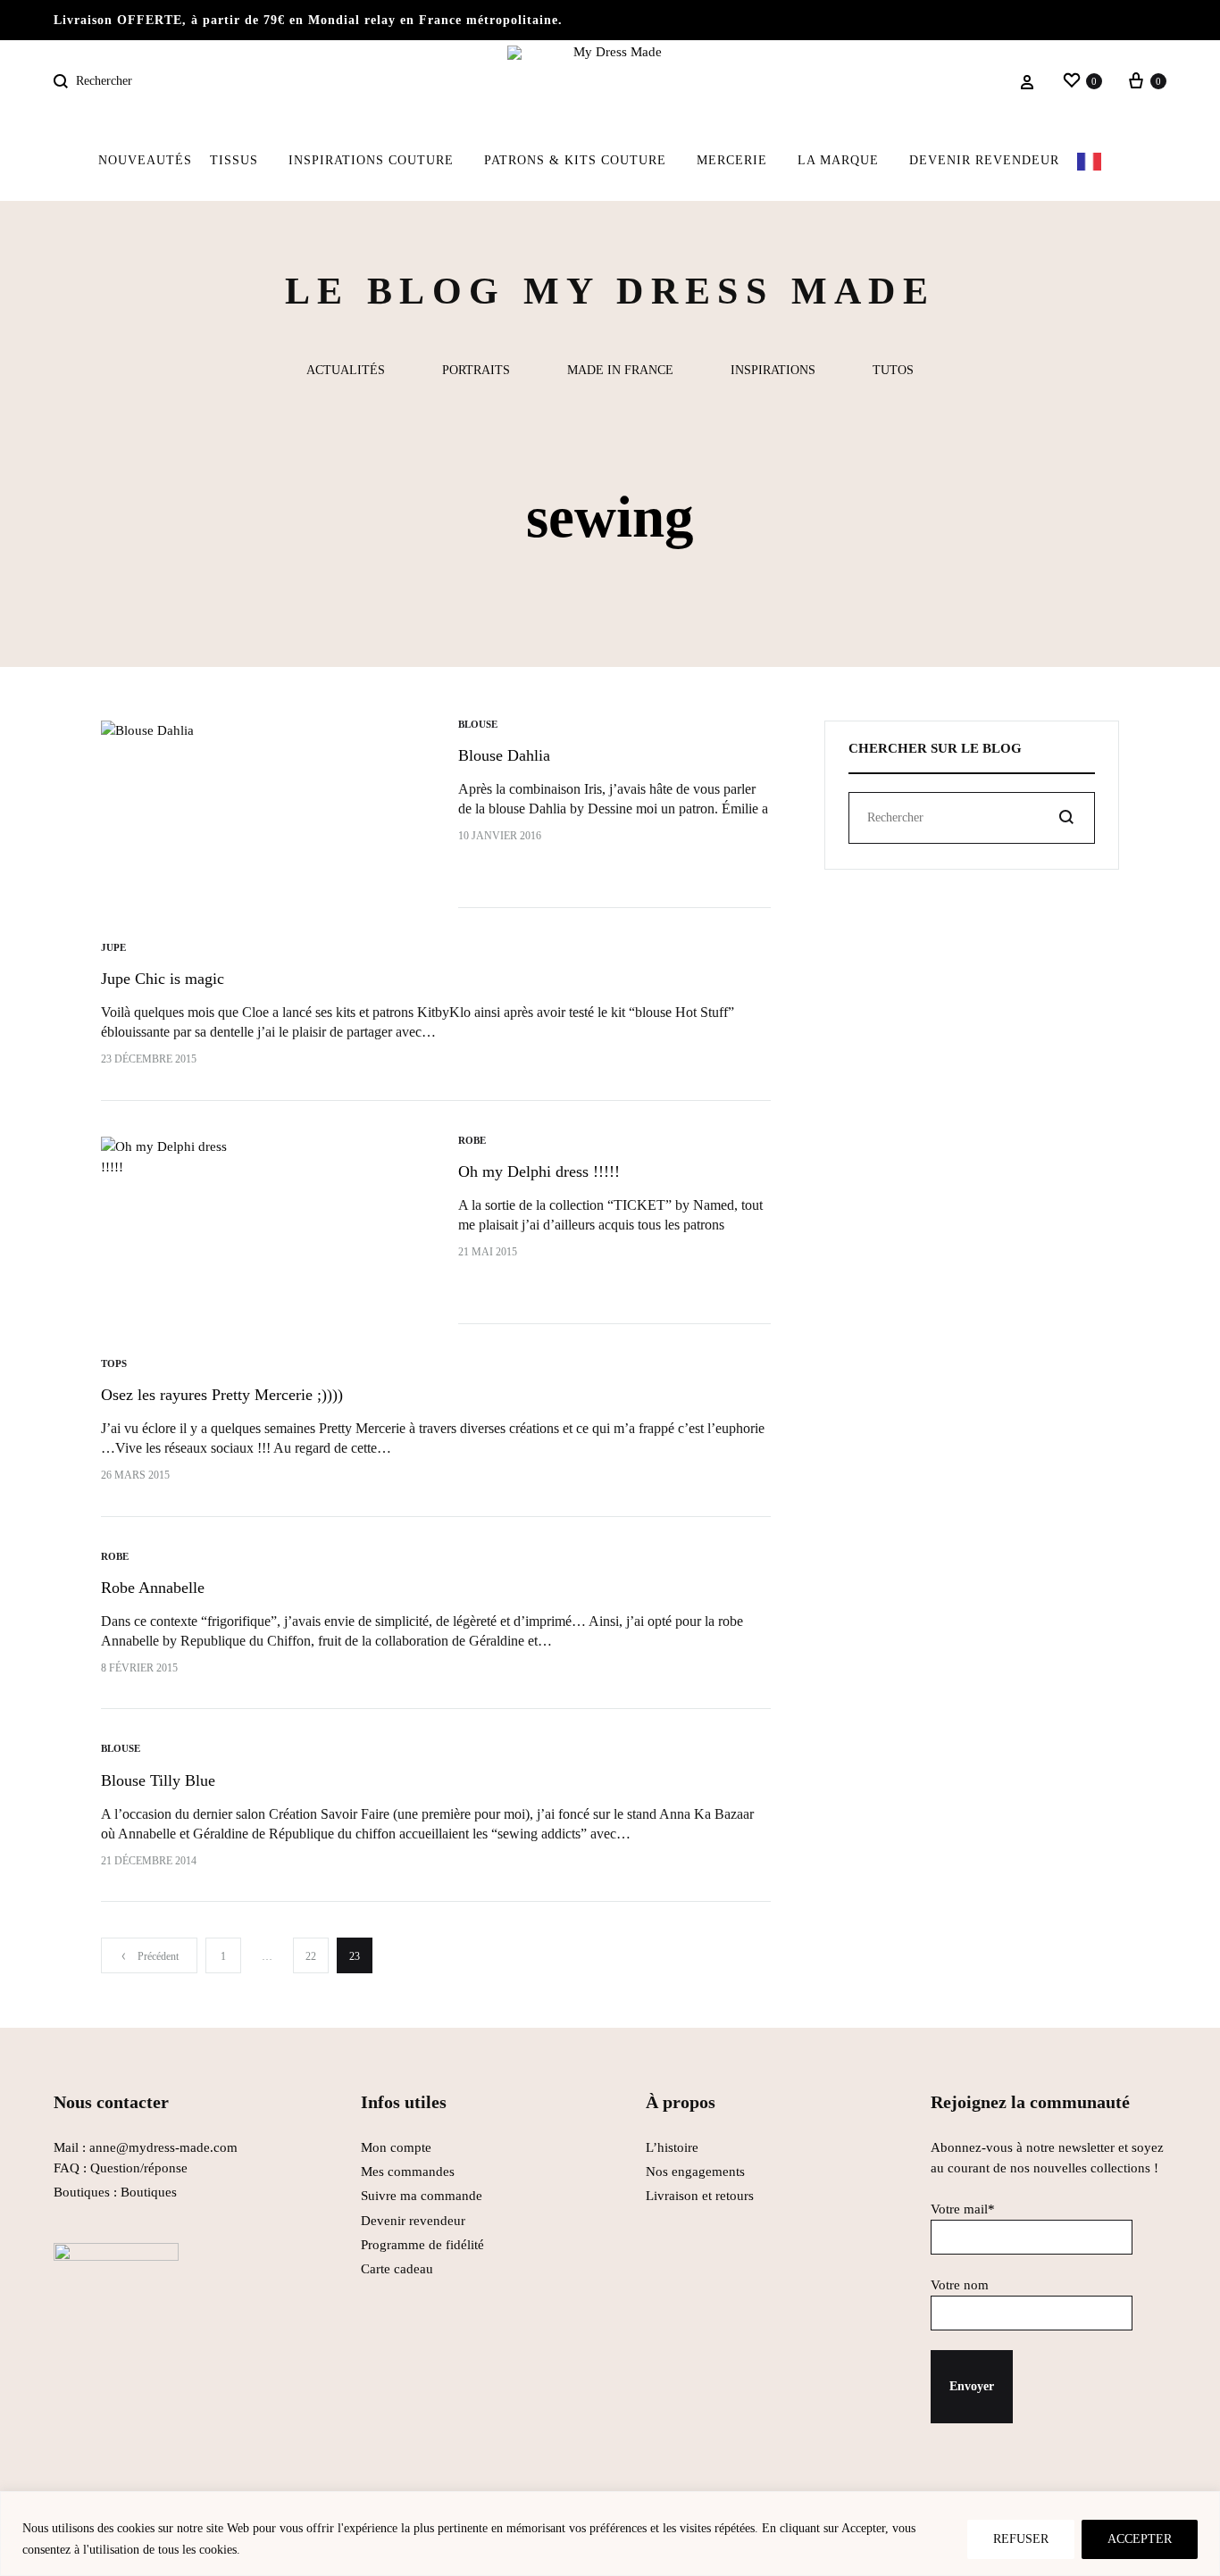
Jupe (113, 947)
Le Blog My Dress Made (610, 291)
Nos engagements (695, 2172)
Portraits (476, 371)
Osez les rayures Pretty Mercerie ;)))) (222, 1395)
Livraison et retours (700, 2196)
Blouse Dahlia (504, 755)
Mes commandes (408, 2172)
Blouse (478, 724)
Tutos (893, 371)
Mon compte (396, 2147)
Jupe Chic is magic (163, 979)
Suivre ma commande (422, 2196)
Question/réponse (139, 2168)
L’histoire (674, 2147)
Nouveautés (145, 160)
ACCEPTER (1140, 2539)
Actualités (346, 371)
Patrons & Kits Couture (575, 160)
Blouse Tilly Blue (158, 1780)
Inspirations (773, 371)
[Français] (1100, 161)
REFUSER (1021, 2539)
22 (311, 1956)
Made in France (620, 371)
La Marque (838, 160)
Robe (472, 1140)
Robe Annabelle (153, 1588)
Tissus (234, 160)
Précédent (158, 1956)
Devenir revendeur (984, 160)
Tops (114, 1363)
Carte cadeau (397, 2269)
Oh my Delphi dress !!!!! (539, 1171)
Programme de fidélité (422, 2245)
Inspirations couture (371, 160)
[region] (610, 2534)
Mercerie (732, 160)
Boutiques (149, 2192)
